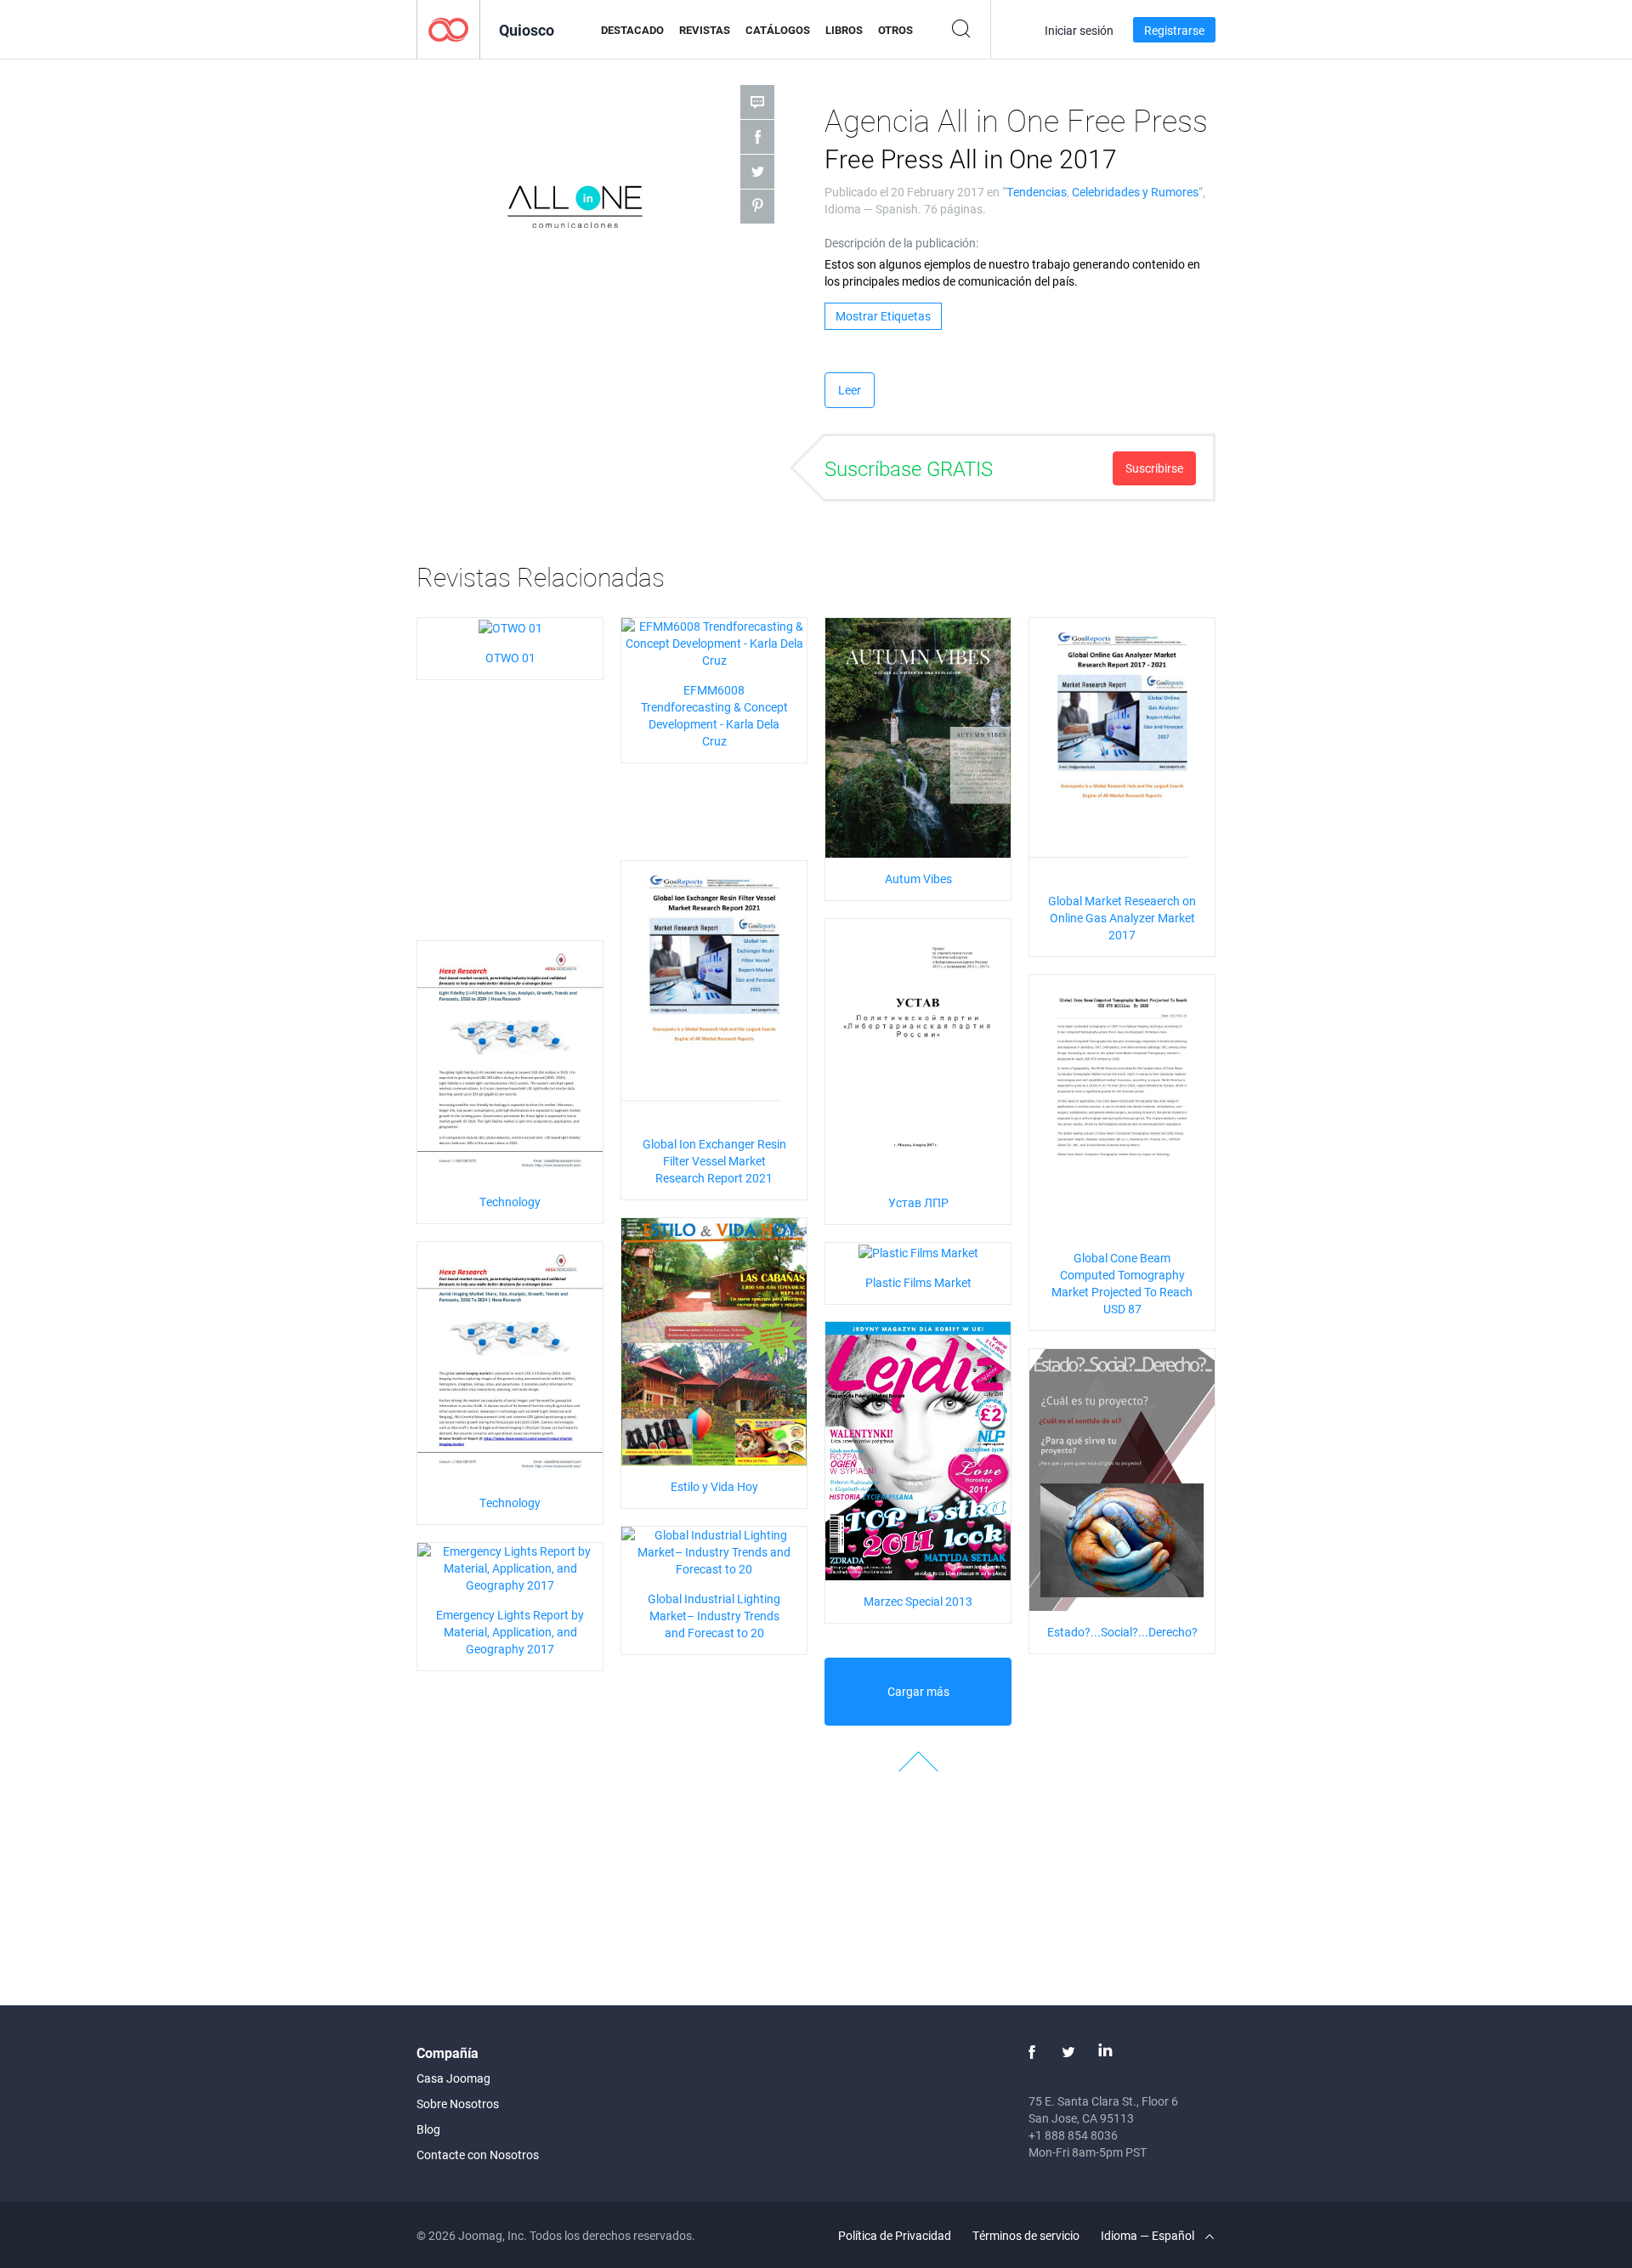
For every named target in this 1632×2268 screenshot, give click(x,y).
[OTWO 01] (510, 626)
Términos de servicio (1026, 2235)
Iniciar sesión (1079, 30)
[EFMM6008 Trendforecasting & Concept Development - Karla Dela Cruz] (714, 642)
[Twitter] (1068, 2052)
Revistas (705, 30)
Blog (428, 2129)
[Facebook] (1032, 2052)
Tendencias (1037, 192)
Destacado (632, 30)
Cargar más (918, 1691)
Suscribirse (1154, 468)
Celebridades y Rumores (1135, 192)
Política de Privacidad (895, 2235)
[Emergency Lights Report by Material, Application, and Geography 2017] (510, 1567)
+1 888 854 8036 (1073, 2135)
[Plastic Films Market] (918, 1251)
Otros (895, 30)
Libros (844, 30)
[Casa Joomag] (448, 28)
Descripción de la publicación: (901, 243)
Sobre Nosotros (458, 2104)
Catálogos (778, 30)
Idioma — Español (1149, 2235)
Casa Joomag (453, 2078)
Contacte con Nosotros (478, 2155)
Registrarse (1174, 30)
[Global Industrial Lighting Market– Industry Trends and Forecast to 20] (714, 1551)
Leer (850, 390)
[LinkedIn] (1105, 2052)
